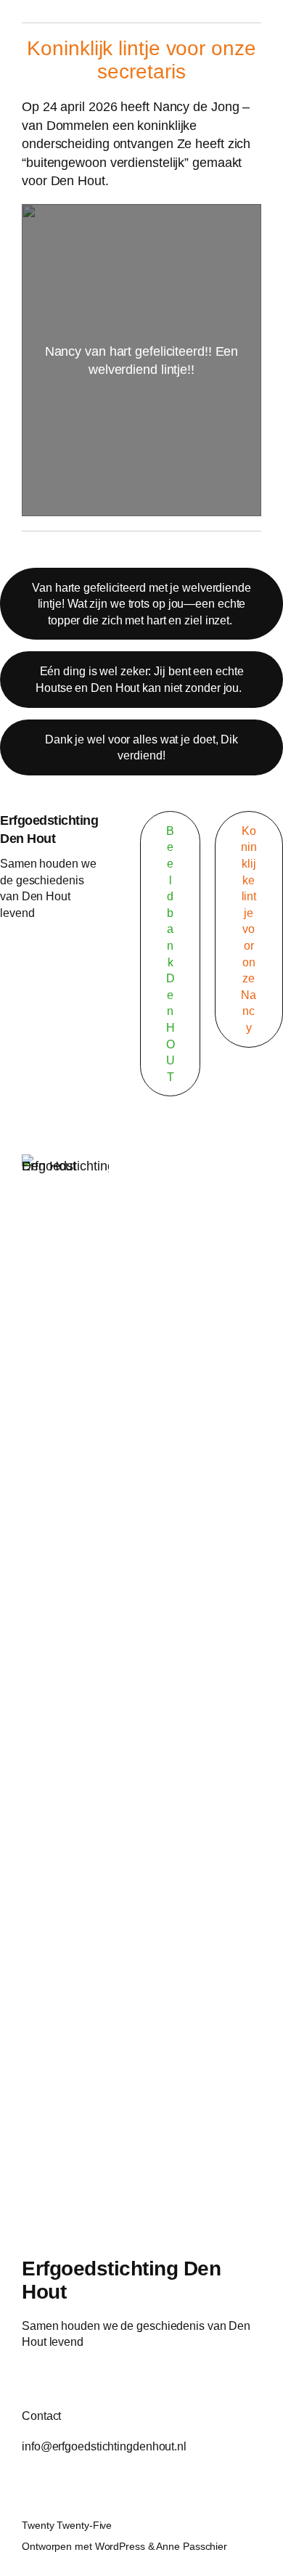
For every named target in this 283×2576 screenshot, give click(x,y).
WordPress (120, 2546)
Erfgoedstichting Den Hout (121, 2280)
